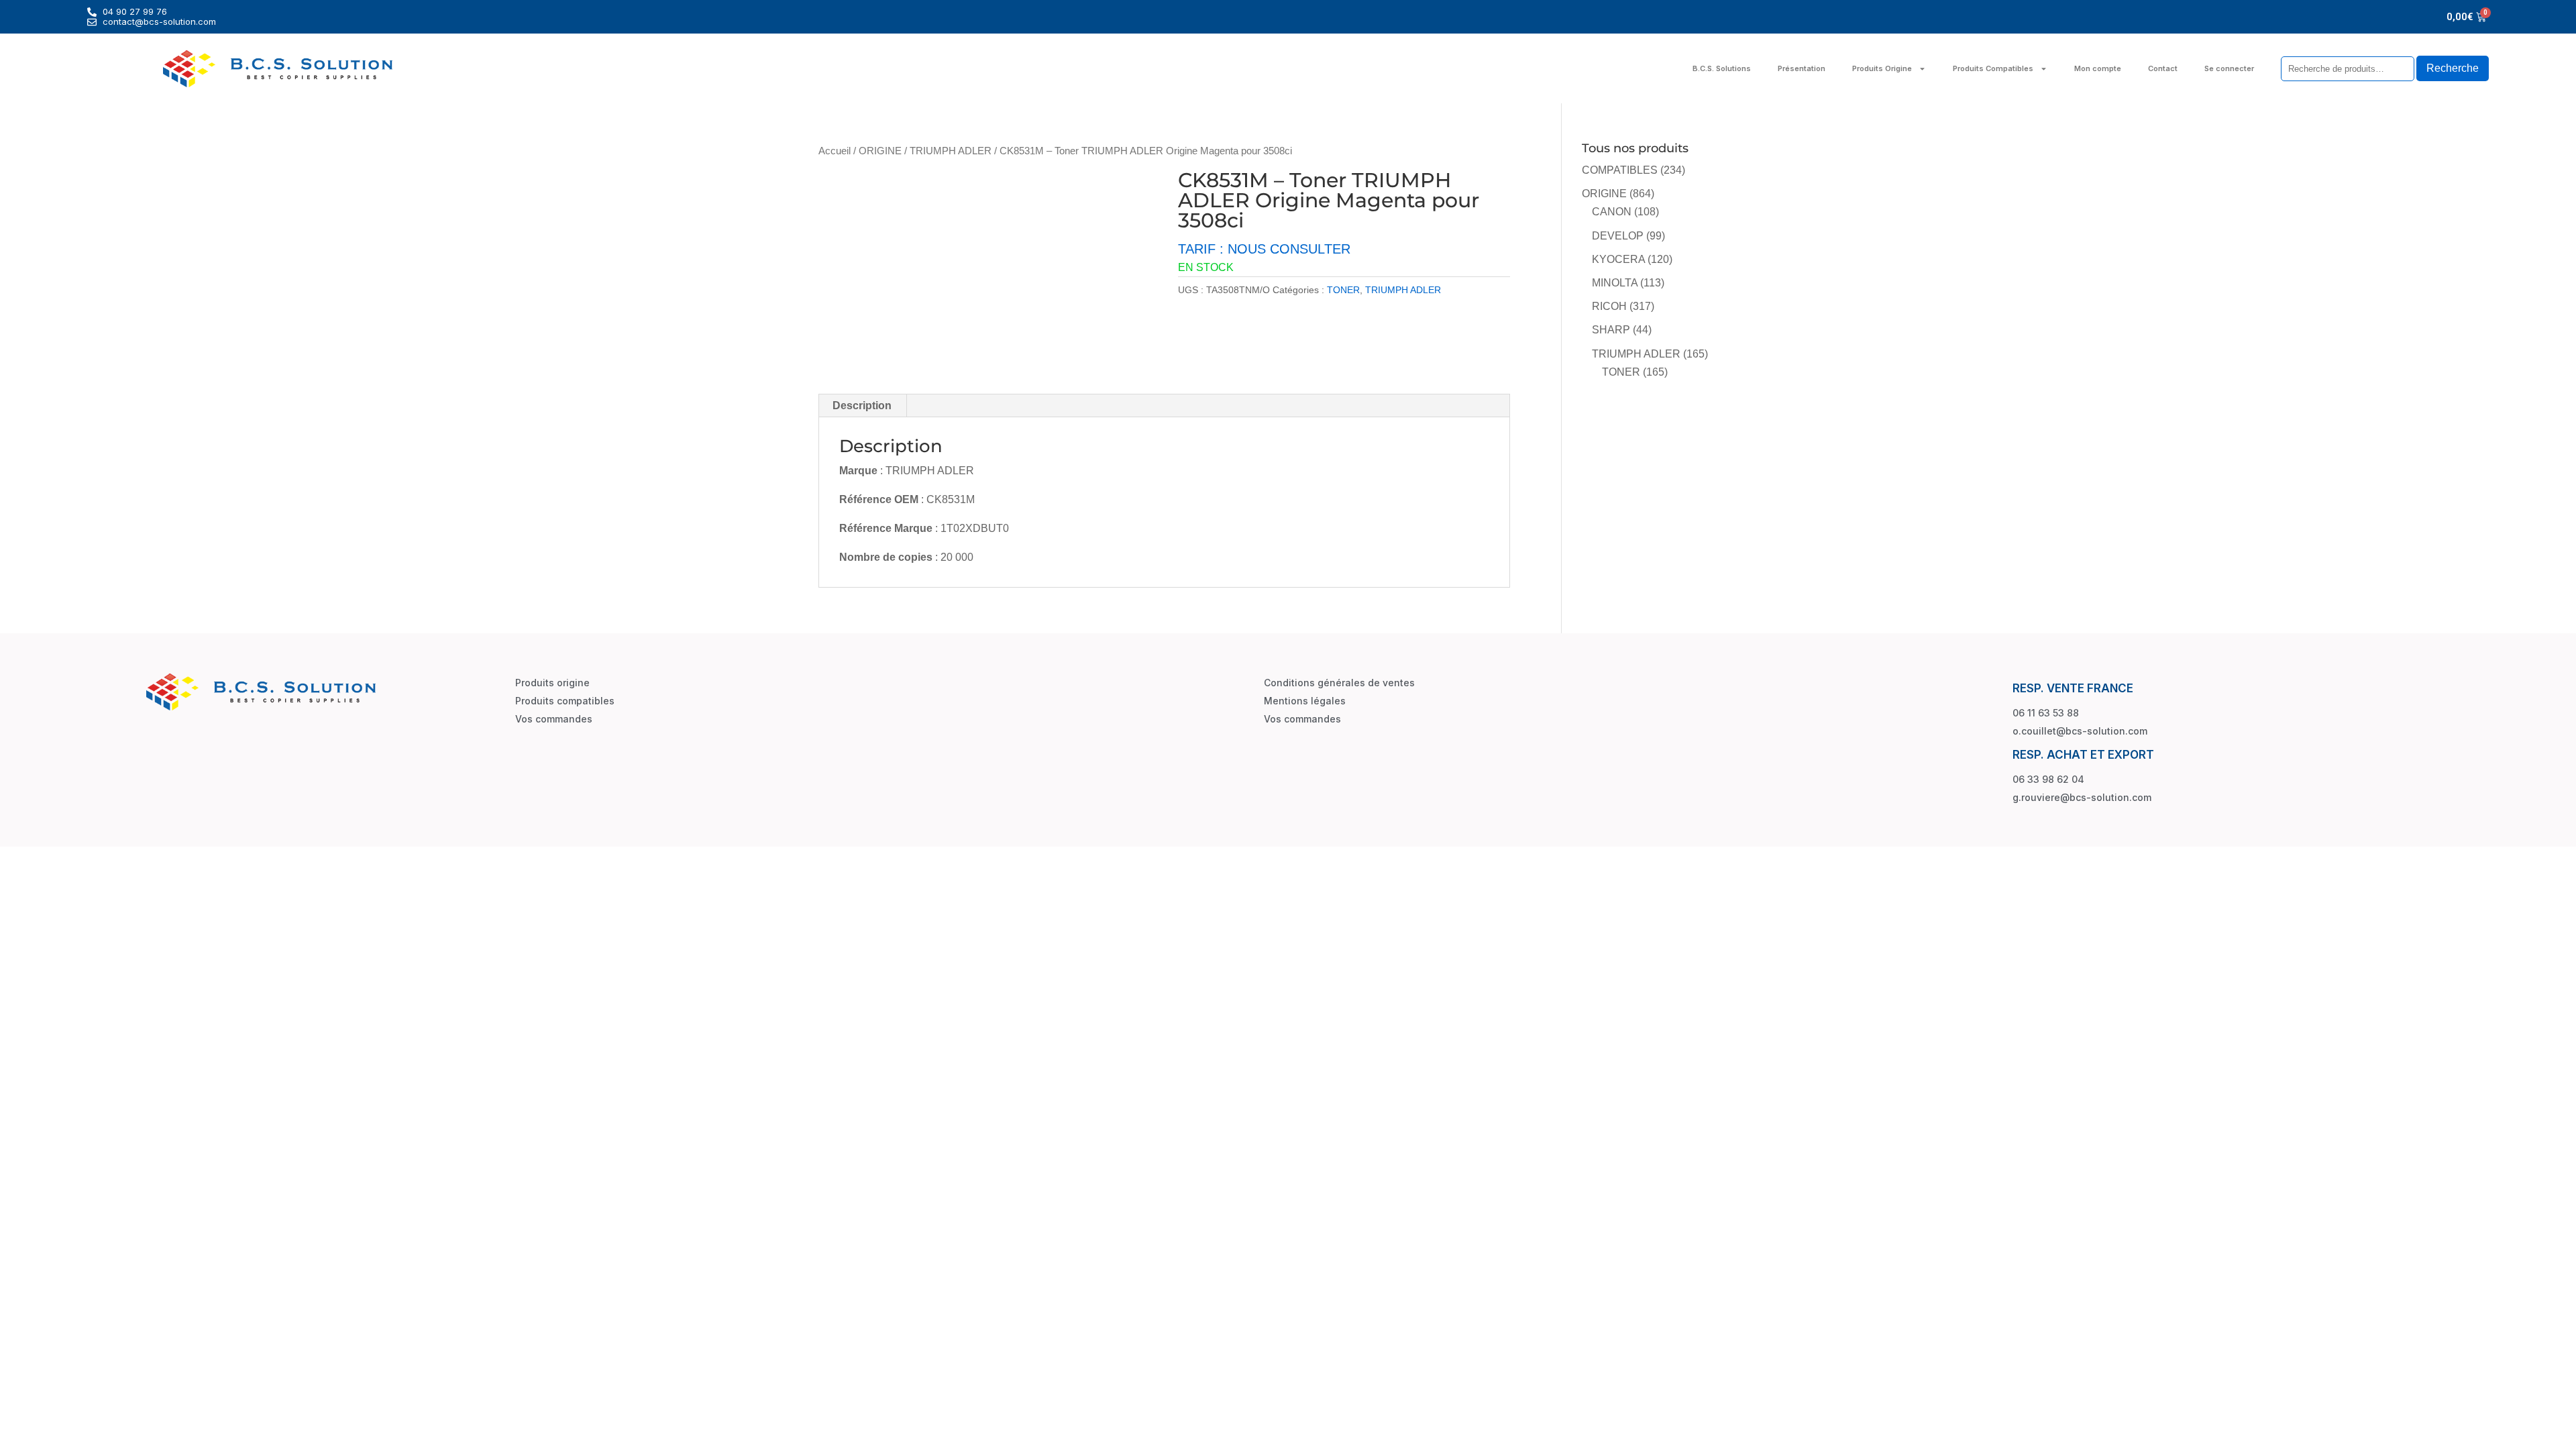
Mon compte (2098, 68)
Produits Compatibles (1993, 68)
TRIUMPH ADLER (951, 151)
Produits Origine (1882, 68)
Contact (2163, 68)
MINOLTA (1615, 283)
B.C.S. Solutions (1722, 68)
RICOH (1609, 306)
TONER (1343, 290)
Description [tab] (862, 406)
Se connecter (2229, 68)
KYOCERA (1618, 259)
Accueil (835, 151)
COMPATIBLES (1620, 170)
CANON (1612, 212)
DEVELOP (1618, 236)
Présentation (1802, 68)
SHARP (1611, 330)
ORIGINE (880, 151)
